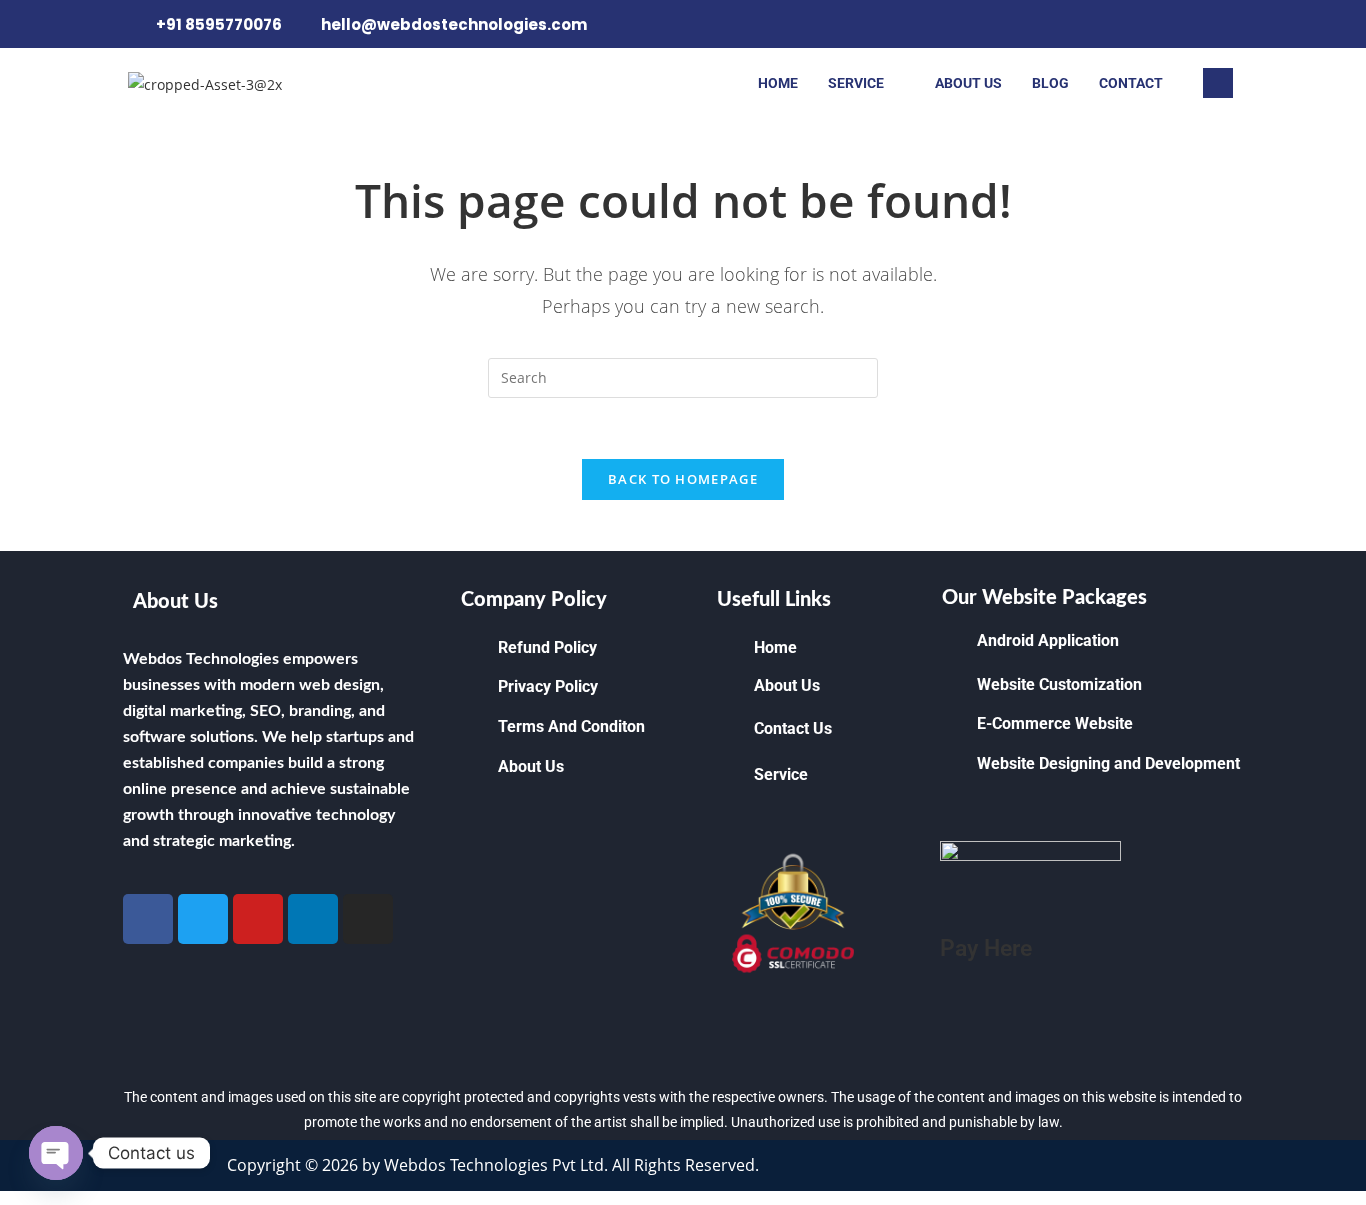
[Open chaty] (56, 1153)
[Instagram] (1219, 24)
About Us (968, 83)
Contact (1131, 83)
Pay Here (986, 948)
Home (778, 83)
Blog (1050, 83)
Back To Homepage (683, 479)
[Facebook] (1184, 24)
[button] (1218, 83)
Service (856, 83)
